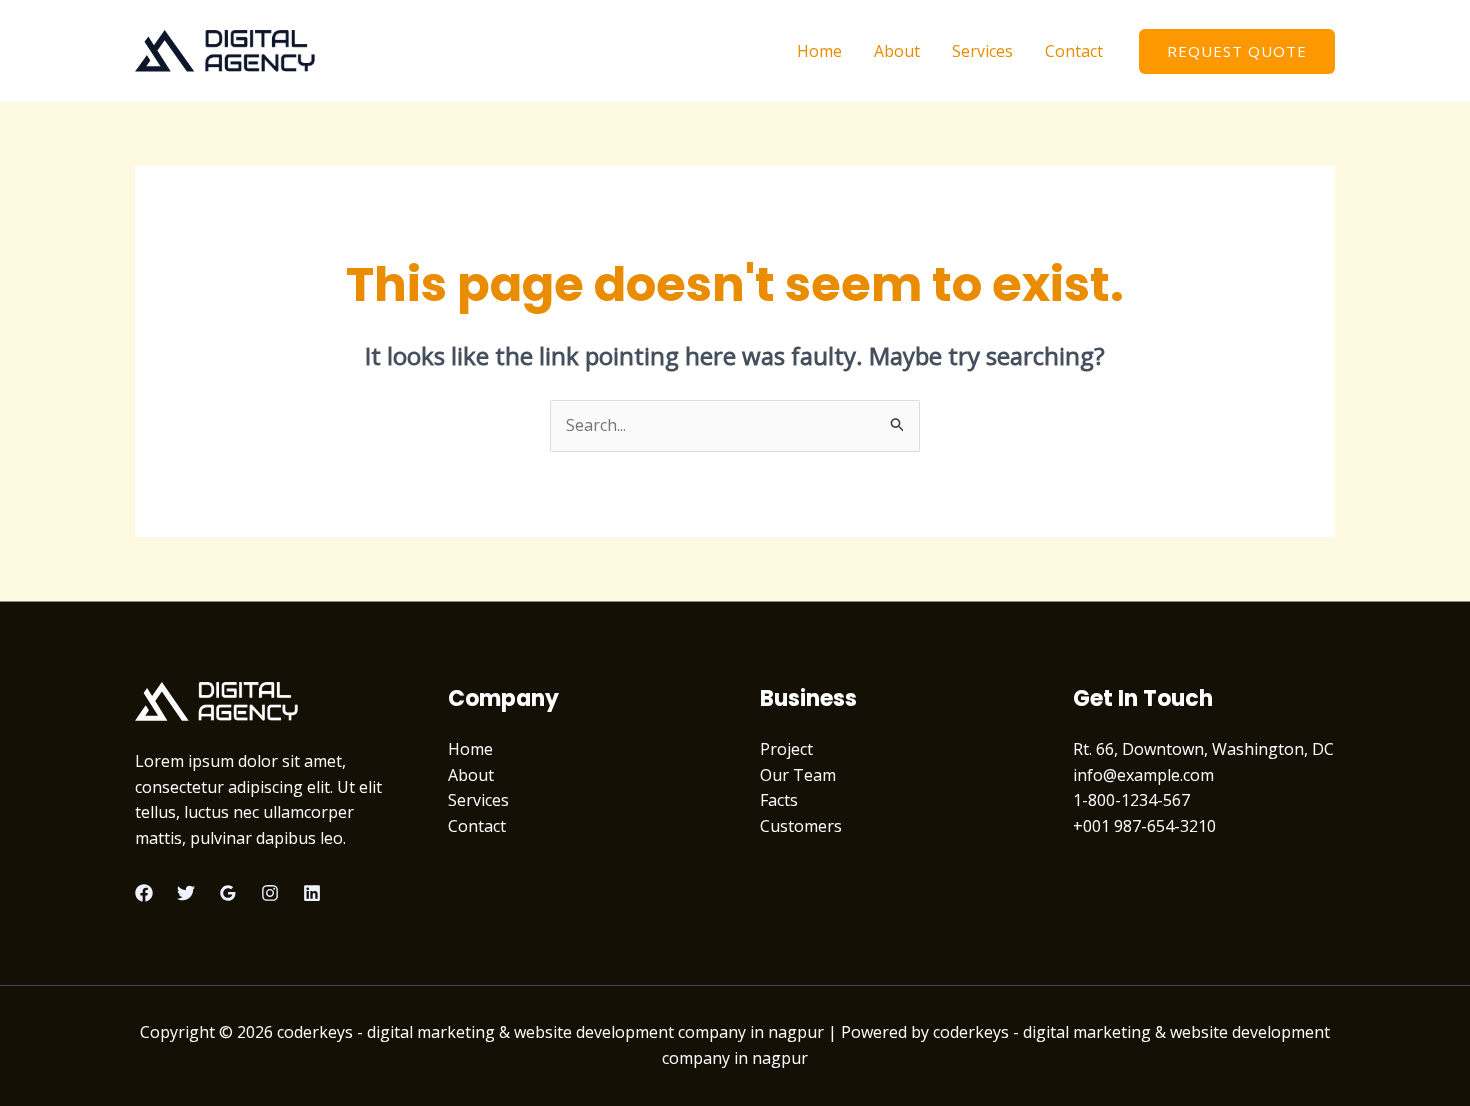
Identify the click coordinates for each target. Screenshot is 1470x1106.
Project (786, 749)
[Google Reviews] (228, 893)
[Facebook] (144, 893)
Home (819, 51)
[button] (1237, 51)
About (897, 51)
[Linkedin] (312, 893)
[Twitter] (186, 893)
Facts (779, 800)
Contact (1074, 51)
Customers (801, 826)
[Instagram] (270, 893)
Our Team (798, 775)
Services (982, 51)
